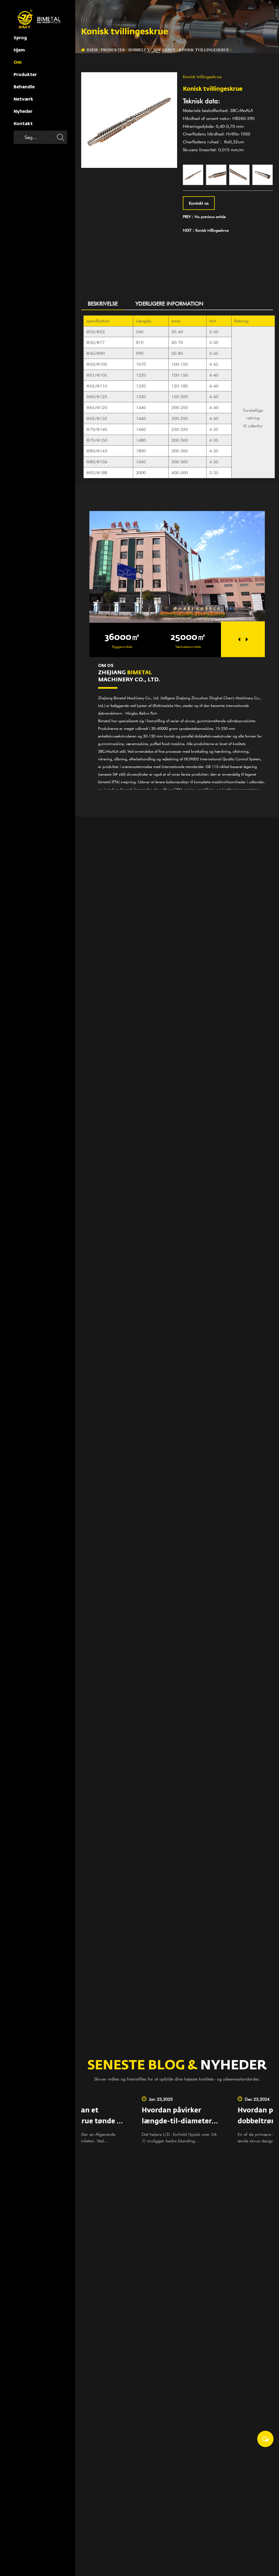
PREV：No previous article (204, 217)
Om (18, 63)
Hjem (19, 50)
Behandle (24, 87)
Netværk (23, 99)
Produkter (25, 75)
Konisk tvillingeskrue (204, 50)
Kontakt (23, 124)
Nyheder (23, 112)
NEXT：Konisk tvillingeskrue (206, 230)
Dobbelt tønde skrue (152, 50)
